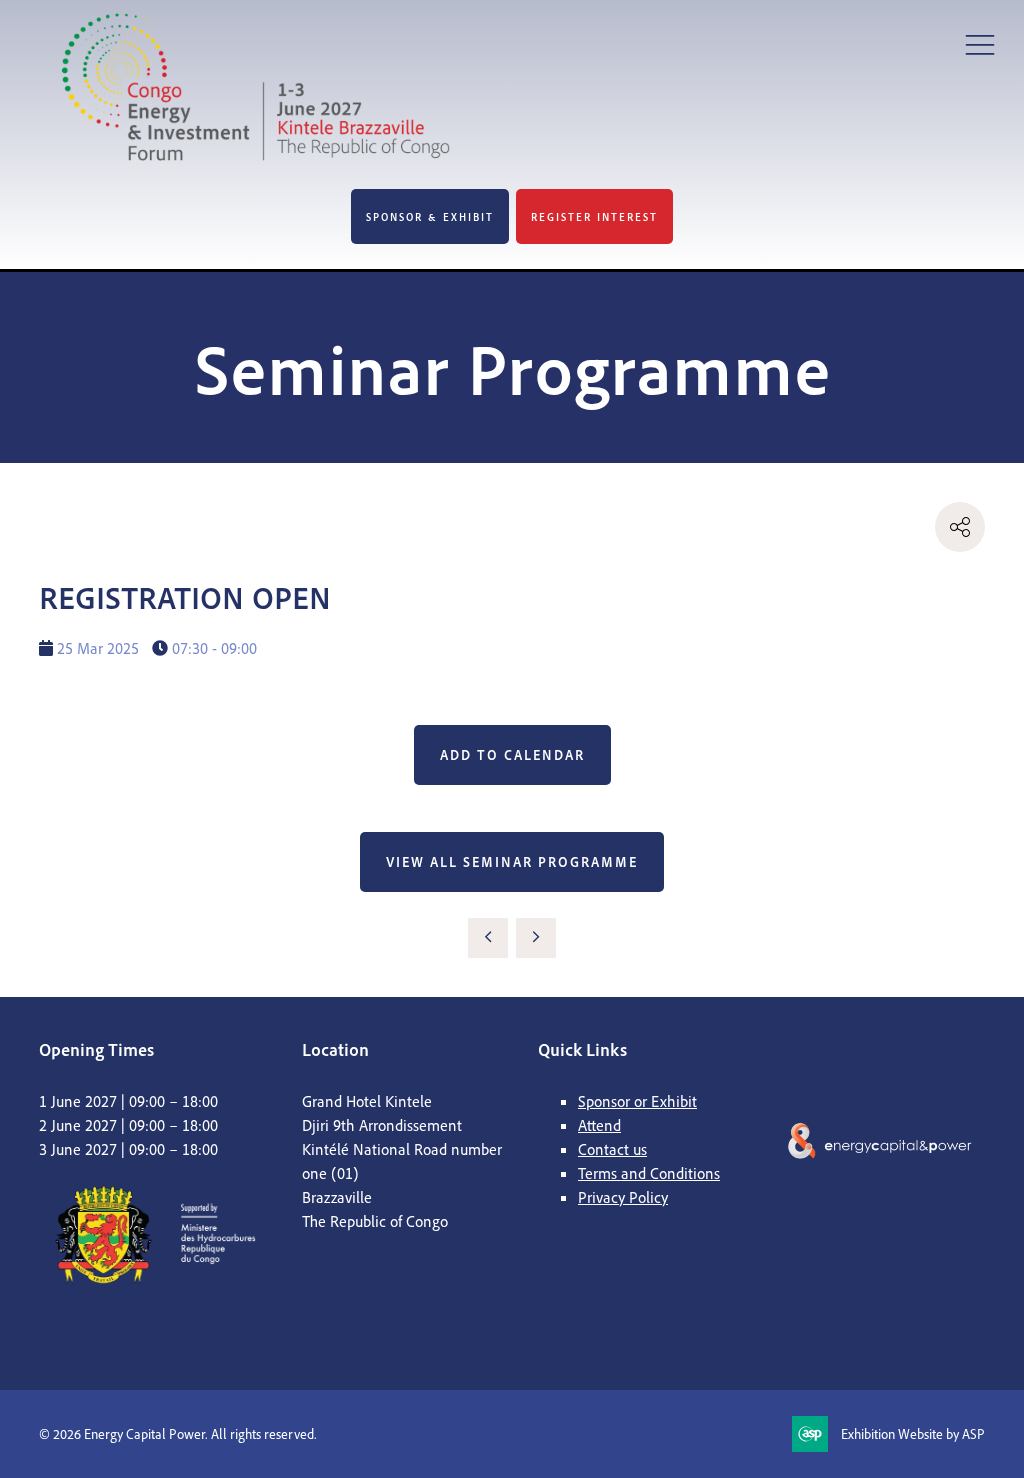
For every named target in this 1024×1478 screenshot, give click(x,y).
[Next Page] (536, 938)
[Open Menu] (980, 44)
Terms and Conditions (649, 1173)
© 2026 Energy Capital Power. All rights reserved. (178, 1433)
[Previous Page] (488, 938)
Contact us (612, 1149)
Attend (599, 1125)
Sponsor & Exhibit (430, 217)
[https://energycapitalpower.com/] (880, 1240)
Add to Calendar (512, 754)
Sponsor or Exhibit (637, 1101)
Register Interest (594, 217)
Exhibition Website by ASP (913, 1433)
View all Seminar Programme (512, 861)
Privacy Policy (623, 1197)
